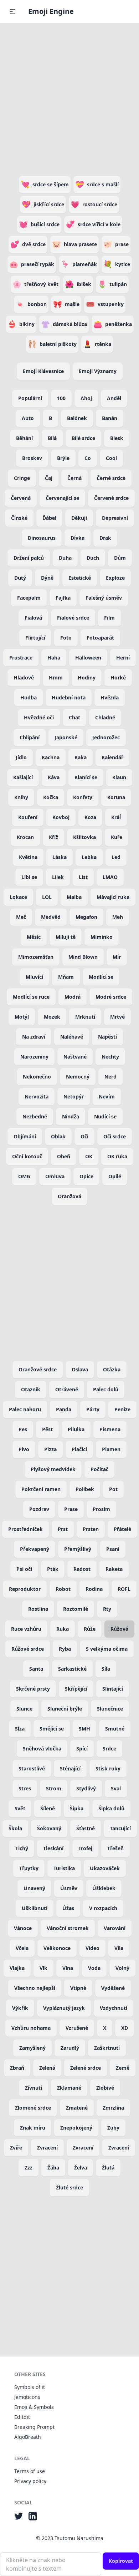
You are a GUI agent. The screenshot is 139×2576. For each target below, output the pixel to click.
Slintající (113, 1689)
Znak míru (33, 2128)
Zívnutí (34, 2088)
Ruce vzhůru (26, 1629)
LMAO (110, 877)
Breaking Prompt (34, 2427)
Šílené (48, 1808)
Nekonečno (37, 1077)
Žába (53, 2168)
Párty (93, 1409)
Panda (64, 1409)
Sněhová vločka (42, 1749)
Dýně (47, 578)
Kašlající (23, 777)
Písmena (110, 1429)
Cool (111, 458)
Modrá (73, 997)
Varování (115, 1928)
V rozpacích (103, 1908)
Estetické (80, 578)
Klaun (119, 777)
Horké (118, 677)
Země (123, 2068)
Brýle (63, 458)
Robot (63, 1589)
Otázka (112, 1369)
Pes (23, 1429)
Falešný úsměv (104, 598)
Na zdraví (34, 1037)
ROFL (124, 1589)
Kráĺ (116, 817)
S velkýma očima (107, 1649)
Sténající (70, 1768)
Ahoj (86, 398)
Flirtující (35, 638)
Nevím (107, 1096)
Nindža (71, 1116)
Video (92, 1948)
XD (125, 2028)
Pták (53, 1569)
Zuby (113, 2128)
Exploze (115, 578)
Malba (74, 897)
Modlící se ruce (31, 997)
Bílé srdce (83, 438)
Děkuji (79, 518)
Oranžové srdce (38, 1369)
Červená (21, 498)
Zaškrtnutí (107, 2048)
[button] (12, 11)
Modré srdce (111, 997)
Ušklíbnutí (35, 1908)
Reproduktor (25, 1589)
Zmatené (77, 2108)
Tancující (120, 1828)
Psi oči (24, 1569)
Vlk (43, 1968)
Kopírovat (121, 2561)
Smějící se (52, 1729)
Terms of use (30, 2471)
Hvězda (110, 697)
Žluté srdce (69, 2187)
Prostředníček (25, 1529)
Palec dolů (106, 1389)
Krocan (25, 837)
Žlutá (108, 2168)
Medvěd (51, 917)
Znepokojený (76, 2128)
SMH (84, 1729)
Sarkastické (72, 1669)
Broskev (32, 458)
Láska (60, 857)
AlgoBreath (28, 2437)
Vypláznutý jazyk (64, 2008)
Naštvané (75, 1057)
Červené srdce (111, 498)
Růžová (119, 1629)
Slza (20, 1729)
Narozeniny (34, 1057)
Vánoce (23, 1928)
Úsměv (69, 1888)
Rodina (94, 1589)
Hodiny (87, 677)
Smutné (115, 1729)
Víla (119, 1948)
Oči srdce (115, 1136)
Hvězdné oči (39, 717)
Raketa (114, 1569)
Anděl (114, 398)
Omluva (55, 1176)
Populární (30, 398)
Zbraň (17, 2068)
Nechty (110, 1057)
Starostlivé (32, 1768)
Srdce (109, 1749)
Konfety (83, 797)
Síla (106, 1669)
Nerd (110, 1077)
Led (116, 857)
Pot (113, 1489)
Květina (28, 857)
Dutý (20, 578)
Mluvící (34, 977)
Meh (118, 917)
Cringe (22, 478)
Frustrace (21, 658)
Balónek (77, 418)
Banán (110, 418)
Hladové (24, 677)
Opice (86, 1176)
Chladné (105, 717)
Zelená (47, 2068)
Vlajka (17, 1968)
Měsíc (34, 937)
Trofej (85, 1848)
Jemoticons (27, 2397)
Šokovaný (49, 1828)
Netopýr (74, 1096)
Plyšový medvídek (53, 1469)
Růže (90, 1629)
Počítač (99, 1469)
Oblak (58, 1136)
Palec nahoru (25, 1409)
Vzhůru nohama (31, 2028)
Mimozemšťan (36, 957)
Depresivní (115, 518)
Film (109, 618)
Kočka (51, 797)
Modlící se (101, 977)
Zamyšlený (32, 2048)
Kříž (53, 837)
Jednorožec (106, 737)
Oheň (64, 1156)
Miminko (102, 937)
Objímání (25, 1136)
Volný (122, 1968)
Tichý (22, 1848)
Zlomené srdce (33, 2108)
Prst (63, 1529)
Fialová (33, 618)
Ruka (63, 1629)
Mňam (66, 977)
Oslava (80, 1369)
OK (89, 1156)
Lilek (58, 877)
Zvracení (47, 2148)
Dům (120, 558)
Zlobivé (105, 2088)
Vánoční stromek (68, 1928)
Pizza (50, 1449)
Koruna (116, 797)
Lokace (18, 897)
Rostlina (38, 1609)
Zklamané (69, 2088)
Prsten (91, 1529)
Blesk (117, 438)
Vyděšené (113, 1988)
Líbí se (29, 877)
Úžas (68, 1908)
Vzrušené (77, 2028)
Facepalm (29, 598)
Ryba (65, 1649)
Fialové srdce (73, 618)
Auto (28, 418)
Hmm (56, 677)
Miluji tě (66, 937)
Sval (116, 1788)
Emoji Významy (98, 371)
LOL (47, 897)
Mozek (52, 1017)
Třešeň (115, 1848)
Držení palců (29, 558)
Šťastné (86, 1828)
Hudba (29, 697)
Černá (74, 478)
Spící (82, 1749)
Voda (94, 1968)
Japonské (66, 737)
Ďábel (49, 518)
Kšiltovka (84, 837)
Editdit (22, 2417)
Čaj (49, 478)
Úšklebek (104, 1888)
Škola (15, 1828)
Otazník (31, 1389)
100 (61, 398)
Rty (107, 1609)
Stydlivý (86, 1788)
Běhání (24, 438)
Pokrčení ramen (41, 1489)
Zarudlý (70, 2048)
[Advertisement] (69, 98)
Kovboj (61, 817)
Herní (123, 658)
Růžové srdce (28, 1649)
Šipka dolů (111, 1808)
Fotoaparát (100, 638)
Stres (25, 1788)
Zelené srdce (86, 2068)
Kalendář (112, 757)
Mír (117, 957)
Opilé (115, 1176)
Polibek (85, 1489)
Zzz (29, 2168)
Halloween (88, 658)
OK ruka (117, 1156)
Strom (54, 1788)
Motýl (22, 1017)
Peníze (122, 1409)
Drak (105, 538)
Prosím (101, 1509)
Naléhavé (72, 1037)
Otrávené (67, 1389)
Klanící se (86, 777)
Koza (90, 817)
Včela (22, 1948)
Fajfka (63, 598)
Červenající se (62, 498)
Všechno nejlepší (35, 1988)
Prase (71, 1509)
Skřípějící (76, 1689)
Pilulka (76, 1429)
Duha (65, 558)
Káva (54, 777)
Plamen (111, 1449)
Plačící (79, 1449)
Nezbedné (35, 1116)
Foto (66, 638)
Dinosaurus (42, 538)
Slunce (24, 1709)
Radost (82, 1569)
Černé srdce (111, 478)
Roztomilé (76, 1609)
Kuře (117, 837)
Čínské (19, 518)
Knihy (21, 797)
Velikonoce (57, 1948)
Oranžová (69, 1196)
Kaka (81, 757)
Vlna (68, 1968)
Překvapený (35, 1549)
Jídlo (21, 757)
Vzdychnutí (114, 2008)
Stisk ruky (108, 1768)
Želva (81, 2168)
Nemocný (78, 1077)
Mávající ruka (113, 897)
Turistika (64, 1868)
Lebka (89, 857)
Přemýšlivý (78, 1549)
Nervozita (37, 1096)
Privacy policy (30, 2481)
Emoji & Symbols (34, 2407)
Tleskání (53, 1848)
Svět (20, 1808)
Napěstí (107, 1037)
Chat (74, 717)
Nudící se (105, 1116)
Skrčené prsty (33, 1689)
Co (88, 458)
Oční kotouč (27, 1156)
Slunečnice (110, 1709)
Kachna (51, 757)
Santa (36, 1669)
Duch (93, 558)
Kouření (28, 817)
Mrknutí (85, 1017)
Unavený (34, 1888)
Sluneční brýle (65, 1709)
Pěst (47, 1429)
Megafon (86, 917)
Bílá (52, 438)
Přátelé (122, 1529)
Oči (84, 1136)
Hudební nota (69, 697)
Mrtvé (117, 1017)
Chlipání (30, 737)
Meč (21, 917)
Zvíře (16, 2148)
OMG (24, 1176)
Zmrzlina (113, 2108)
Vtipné (78, 1988)
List (83, 877)
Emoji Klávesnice (43, 371)
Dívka (78, 538)
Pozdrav (39, 1509)
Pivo (24, 1449)
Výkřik (20, 2008)
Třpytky (29, 1868)
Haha (54, 658)
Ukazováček (105, 1868)
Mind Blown (83, 957)
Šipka (77, 1808)
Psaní (113, 1549)
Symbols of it (30, 2387)
